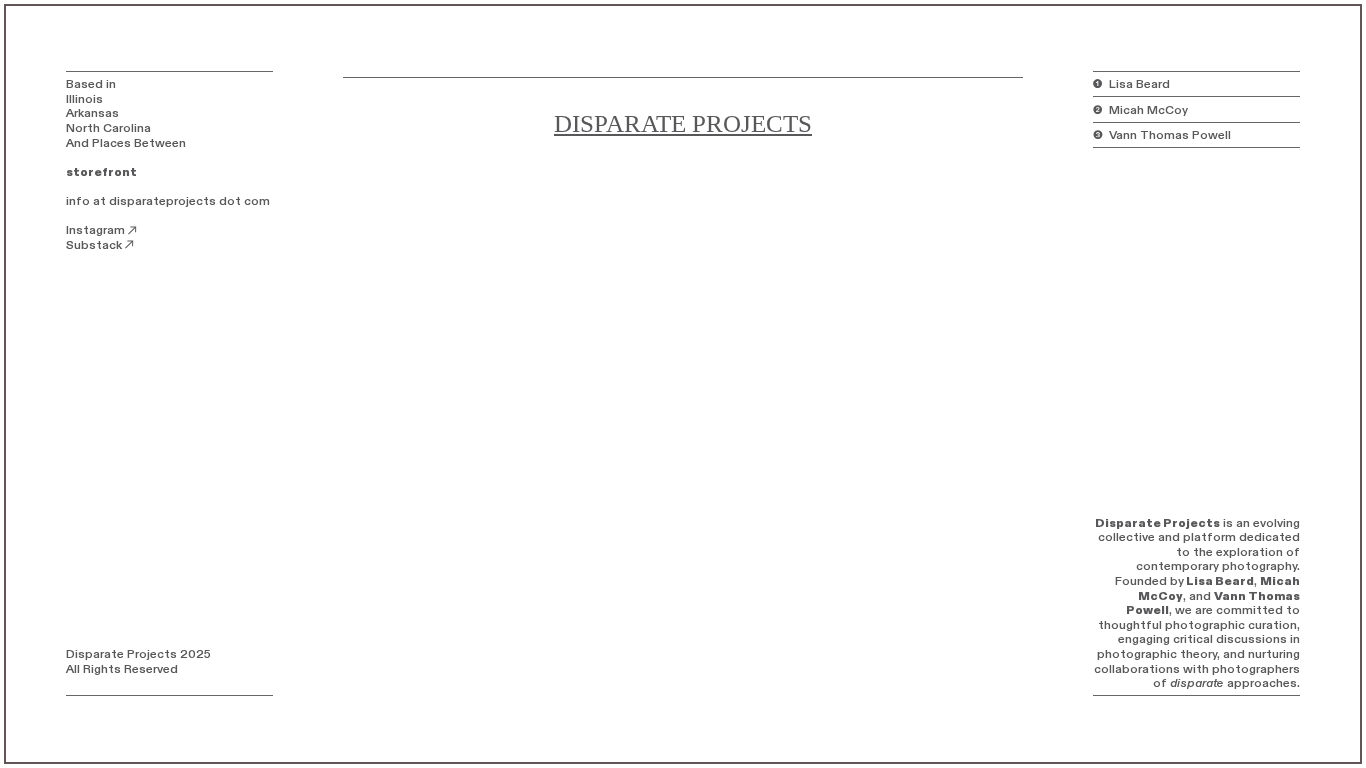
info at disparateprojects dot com (168, 201)
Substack (94, 245)
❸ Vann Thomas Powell (1162, 135)
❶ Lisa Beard (1131, 84)
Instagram (95, 230)
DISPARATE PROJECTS (683, 123)
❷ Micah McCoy (1140, 110)
